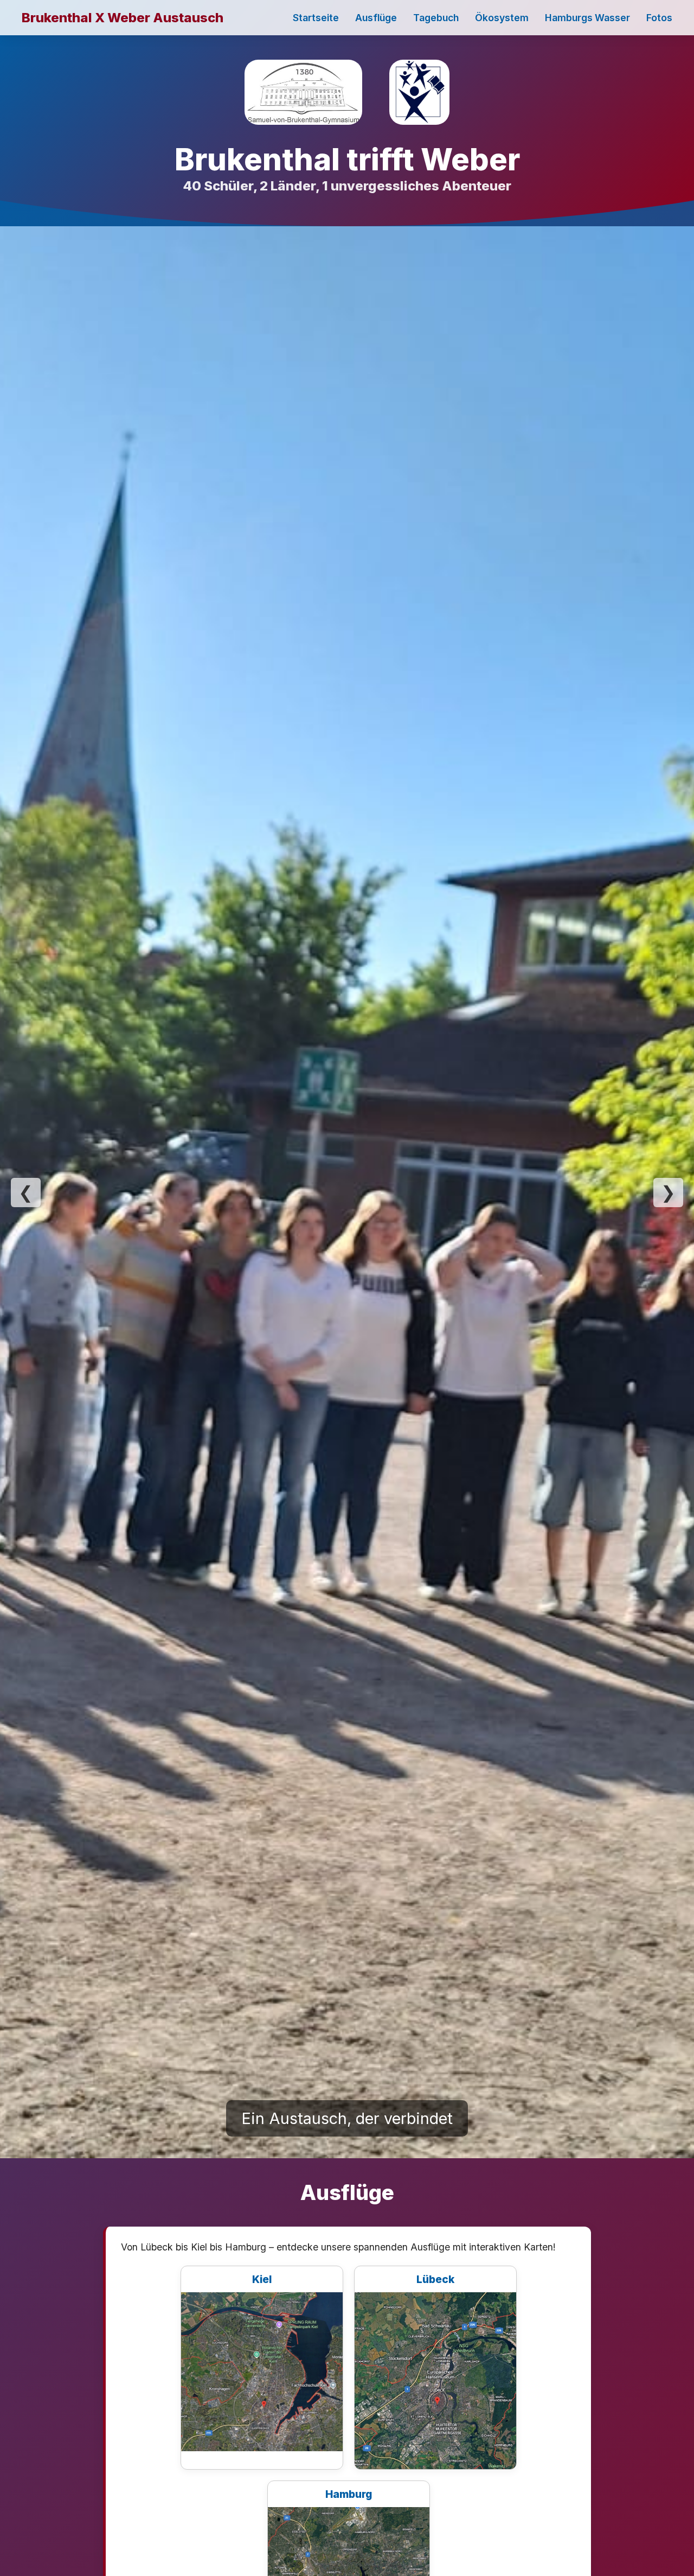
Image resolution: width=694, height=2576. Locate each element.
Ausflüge (376, 18)
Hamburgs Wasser (587, 18)
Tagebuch (436, 18)
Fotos (659, 18)
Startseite (316, 18)
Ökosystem (502, 18)
